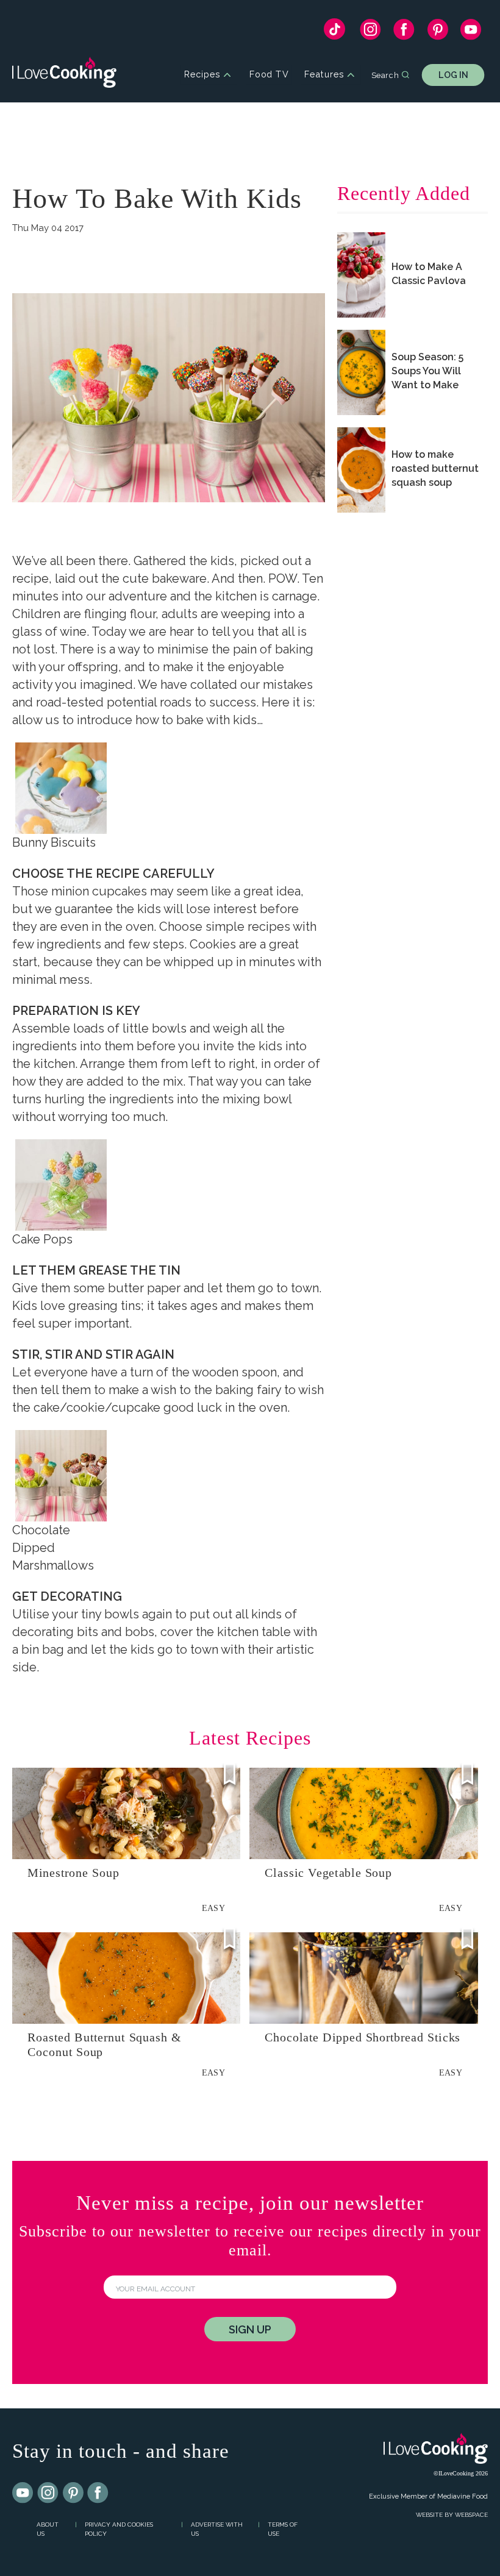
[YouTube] (471, 32)
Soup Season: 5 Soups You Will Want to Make (427, 371)
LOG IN (453, 75)
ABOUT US (48, 2529)
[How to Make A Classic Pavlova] (361, 275)
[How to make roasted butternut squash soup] (361, 470)
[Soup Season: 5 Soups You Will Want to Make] (361, 372)
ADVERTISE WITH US (217, 2529)
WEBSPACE (471, 2515)
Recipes (202, 75)
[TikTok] (334, 32)
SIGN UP (250, 2329)
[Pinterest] (437, 32)
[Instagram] (370, 32)
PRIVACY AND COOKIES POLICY (119, 2529)
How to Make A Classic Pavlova (429, 274)
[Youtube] (23, 2493)
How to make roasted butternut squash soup (435, 468)
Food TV (269, 75)
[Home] (64, 75)
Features (324, 75)
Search (385, 74)
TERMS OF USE (283, 2529)
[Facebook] (404, 32)
